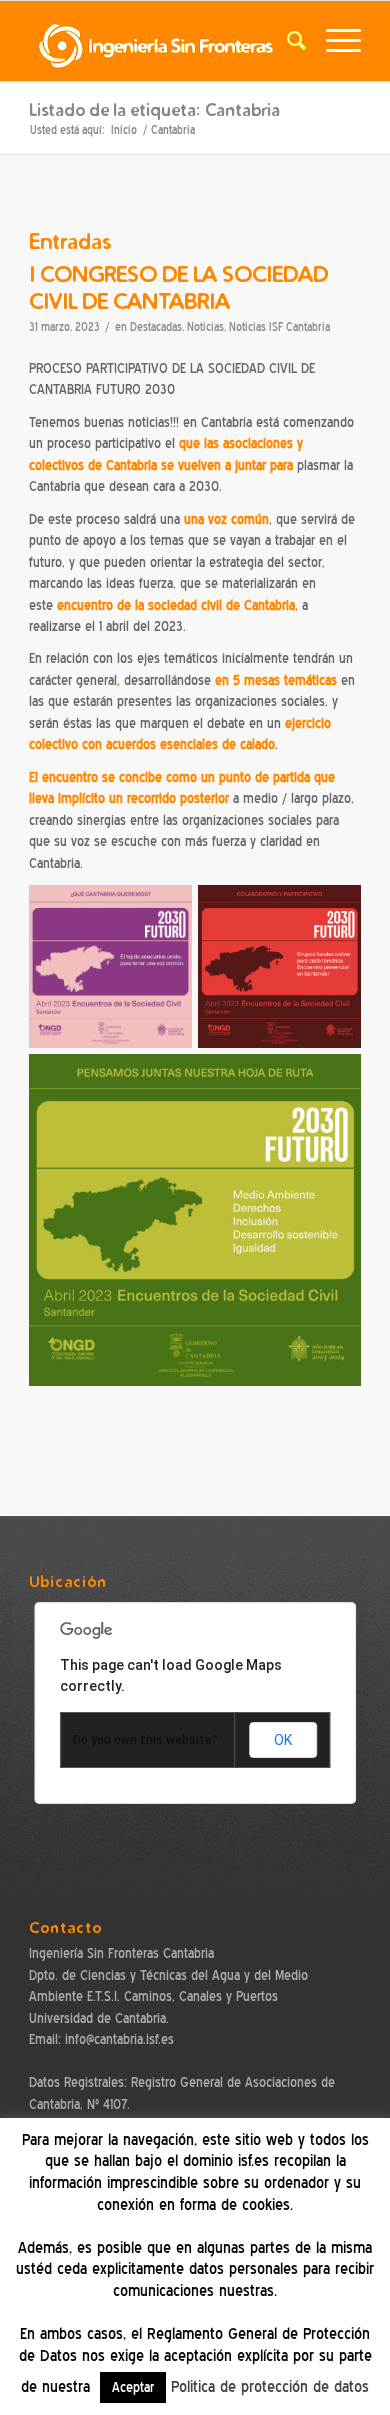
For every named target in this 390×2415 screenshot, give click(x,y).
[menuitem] (286, 41)
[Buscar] (286, 41)
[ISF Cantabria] (161, 41)
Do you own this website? (145, 1740)
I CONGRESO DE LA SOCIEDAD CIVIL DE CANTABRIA (178, 287)
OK (283, 1740)
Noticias (205, 327)
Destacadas (156, 327)
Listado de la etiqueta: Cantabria (154, 109)
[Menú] (333, 41)
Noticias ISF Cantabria (279, 327)
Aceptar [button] (133, 2387)
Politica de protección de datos (270, 2387)
